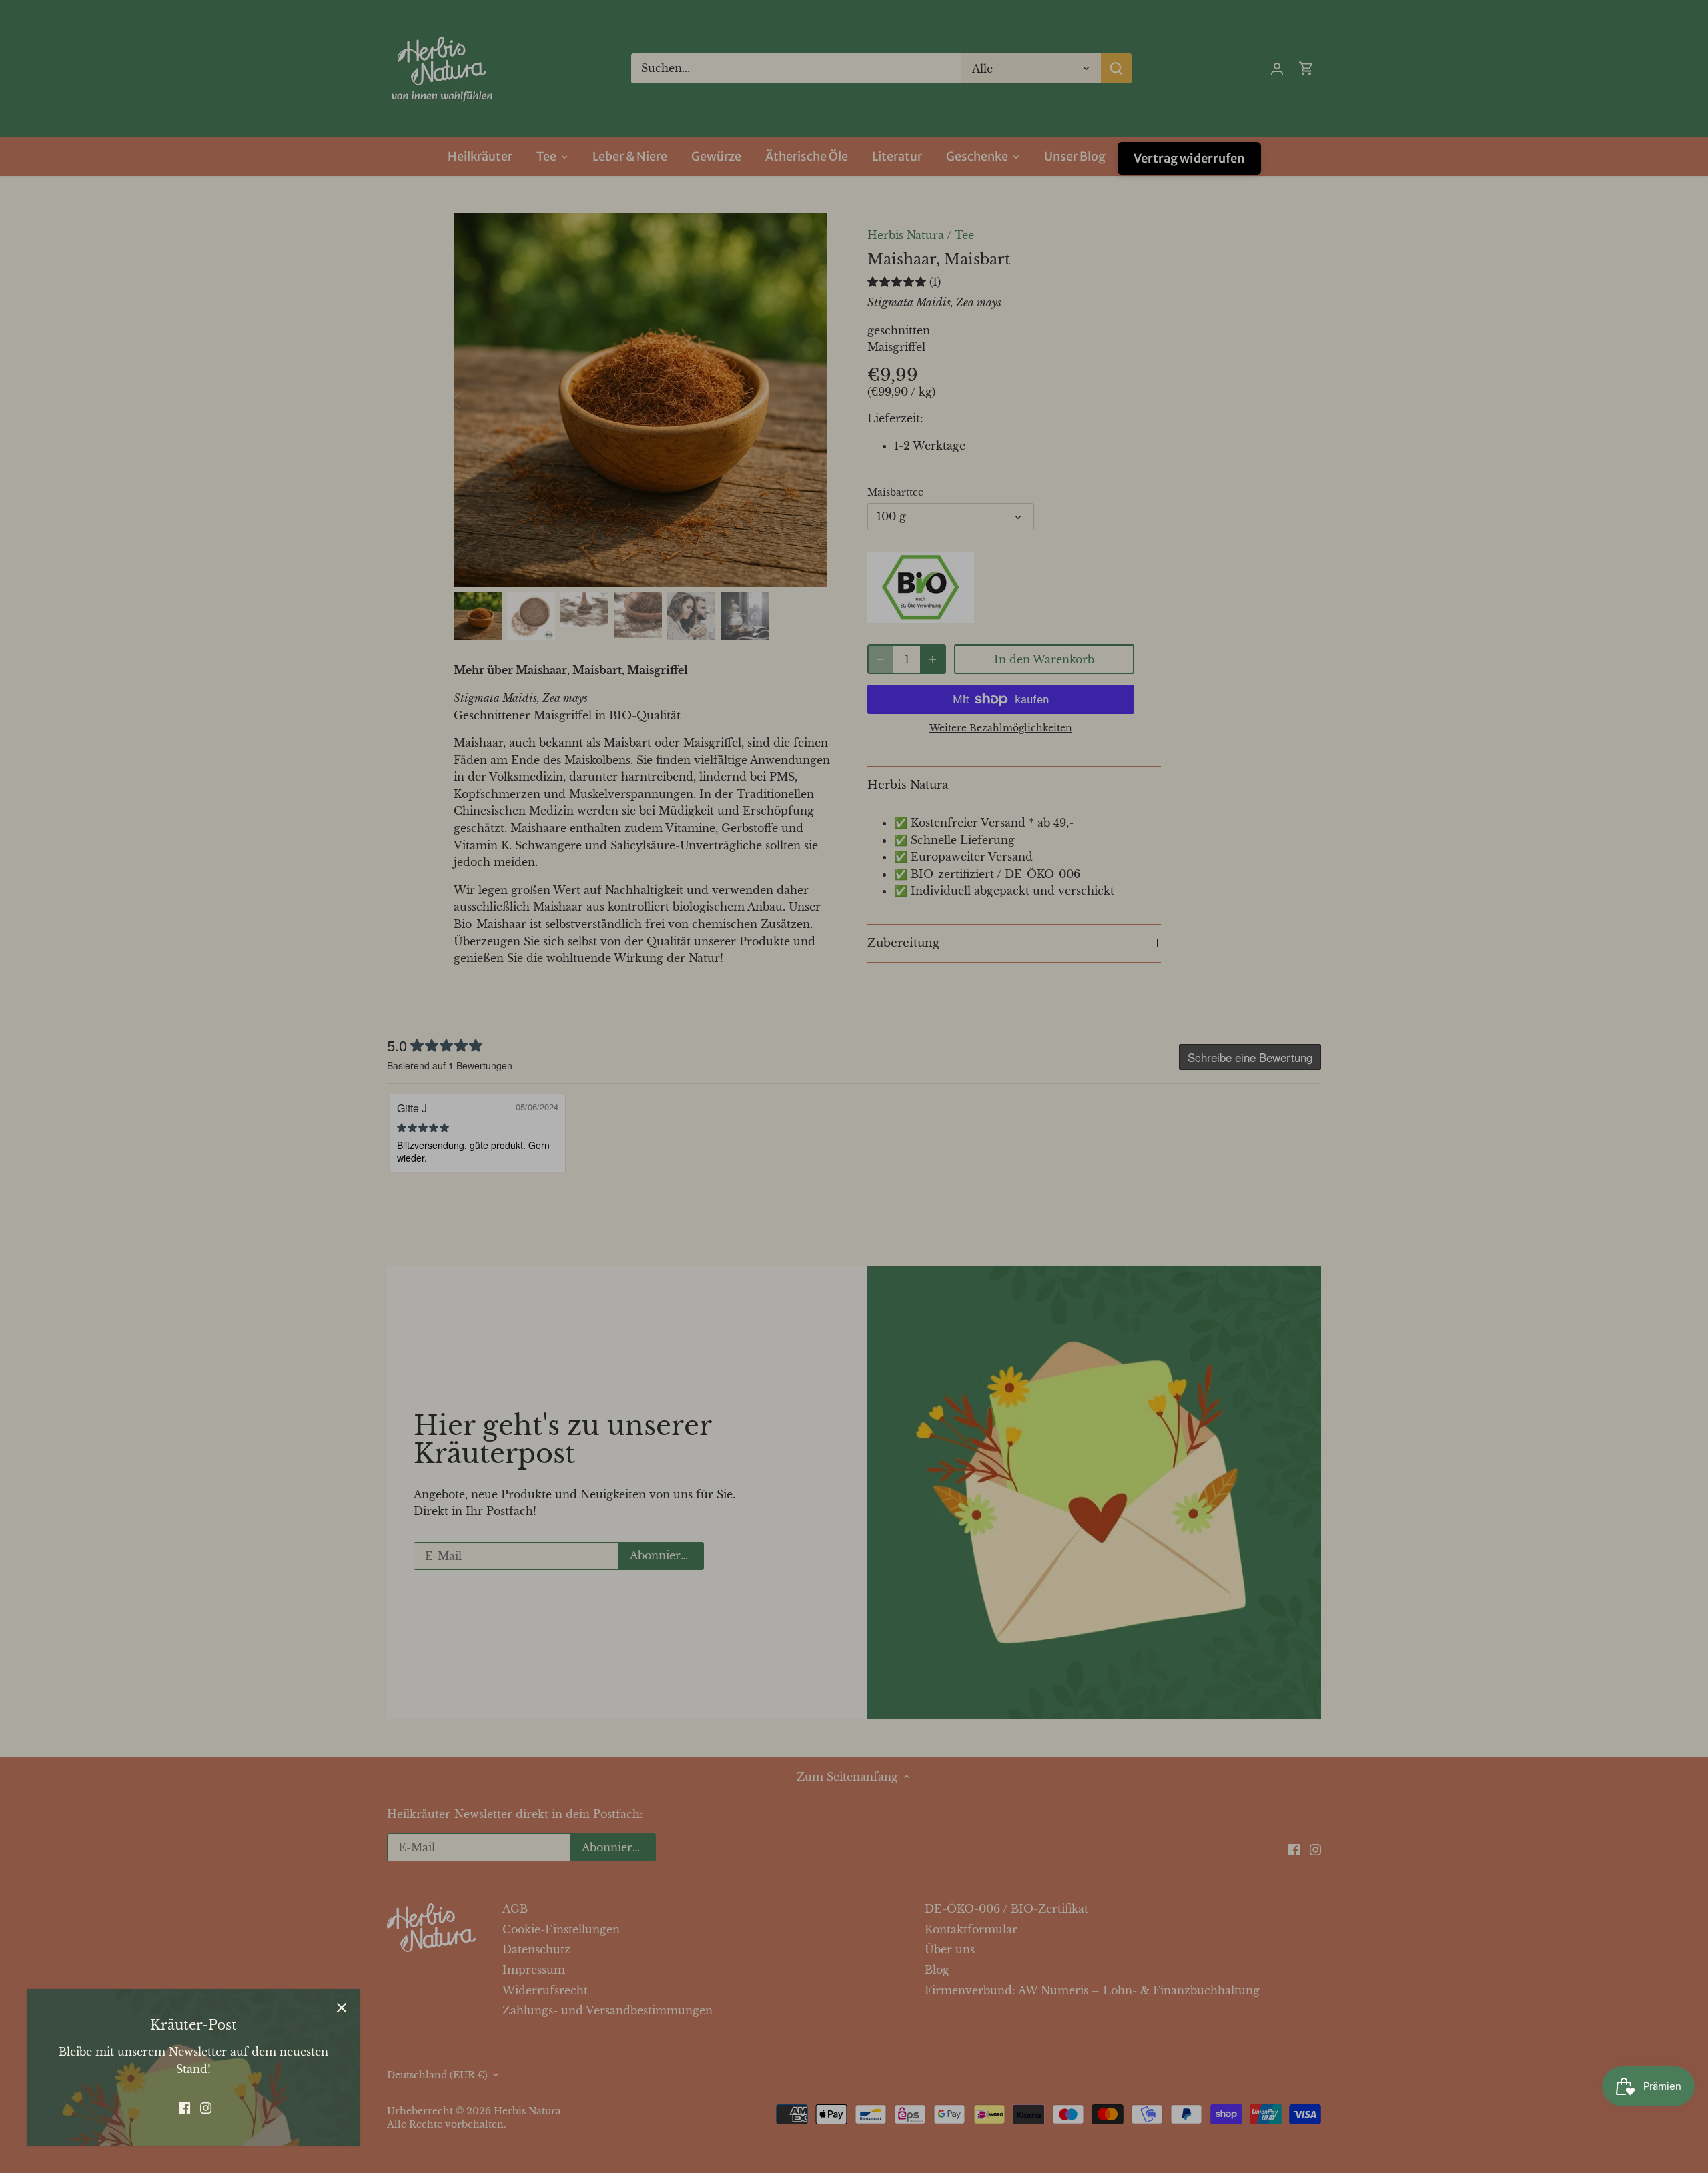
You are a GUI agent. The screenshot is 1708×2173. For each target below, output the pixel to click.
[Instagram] (206, 2107)
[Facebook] (184, 2107)
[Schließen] (342, 2008)
